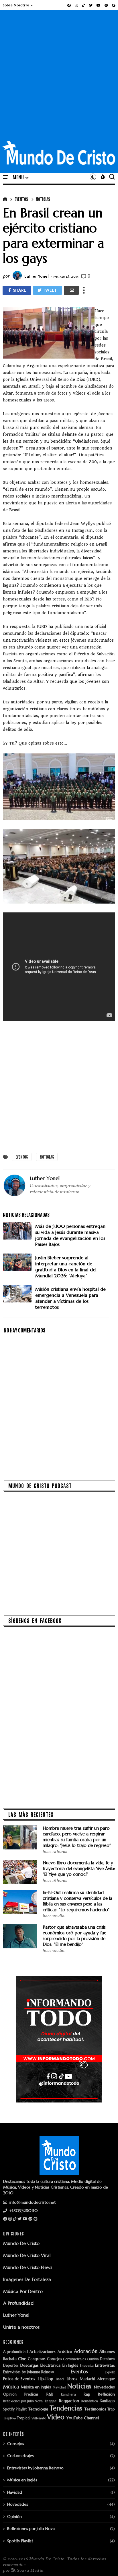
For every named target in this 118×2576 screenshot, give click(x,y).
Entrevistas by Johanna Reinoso (29, 2372)
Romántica (90, 2401)
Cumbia (93, 2359)
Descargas (29, 2365)
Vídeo (56, 2417)
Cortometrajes (74, 2359)
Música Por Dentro (23, 2291)
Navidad (59, 2387)
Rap (87, 2394)
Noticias (43, 199)
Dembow (107, 2359)
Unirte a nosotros (21, 2327)
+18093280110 (23, 2211)
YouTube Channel (83, 2418)
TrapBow (10, 2418)
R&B (50, 2395)
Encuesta (87, 2366)
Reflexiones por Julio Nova (23, 2401)
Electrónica (50, 2365)
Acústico (65, 2352)
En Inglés (70, 2365)
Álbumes (107, 2352)
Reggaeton (69, 2401)
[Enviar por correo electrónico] (71, 290)
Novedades (104, 2387)
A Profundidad (18, 2303)
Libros (72, 2379)
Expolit (110, 2372)
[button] (18, 5)
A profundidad (15, 2352)
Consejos (54, 2359)
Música (11, 2387)
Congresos (37, 2359)
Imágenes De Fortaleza (27, 2279)
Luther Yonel (16, 2315)
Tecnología (38, 2409)
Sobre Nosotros (16, 5)
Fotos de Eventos (19, 2379)
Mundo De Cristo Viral (27, 2255)
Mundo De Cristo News (28, 2267)
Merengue (106, 2379)
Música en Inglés (36, 2387)
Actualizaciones (43, 2352)
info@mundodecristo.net (32, 2202)
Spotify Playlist (15, 2409)
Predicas (31, 2395)
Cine (22, 2359)
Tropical (24, 2418)
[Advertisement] (59, 79)
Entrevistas (105, 2365)
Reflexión (106, 2394)
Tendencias (66, 2408)
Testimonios (95, 2409)
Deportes (11, 2366)
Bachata (10, 2359)
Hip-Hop (46, 2379)
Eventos (21, 199)
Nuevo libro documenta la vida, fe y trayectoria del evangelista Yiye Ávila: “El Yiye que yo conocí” (79, 1868)
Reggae (51, 2401)
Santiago (108, 2401)
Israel (60, 2379)
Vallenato (39, 2418)
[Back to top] (104, 2562)
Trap (111, 2409)
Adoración (86, 2352)
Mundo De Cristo (21, 2243)
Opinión (10, 2395)
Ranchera (68, 2395)
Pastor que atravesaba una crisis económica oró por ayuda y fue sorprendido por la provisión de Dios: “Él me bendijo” (74, 1936)
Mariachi (87, 2379)
